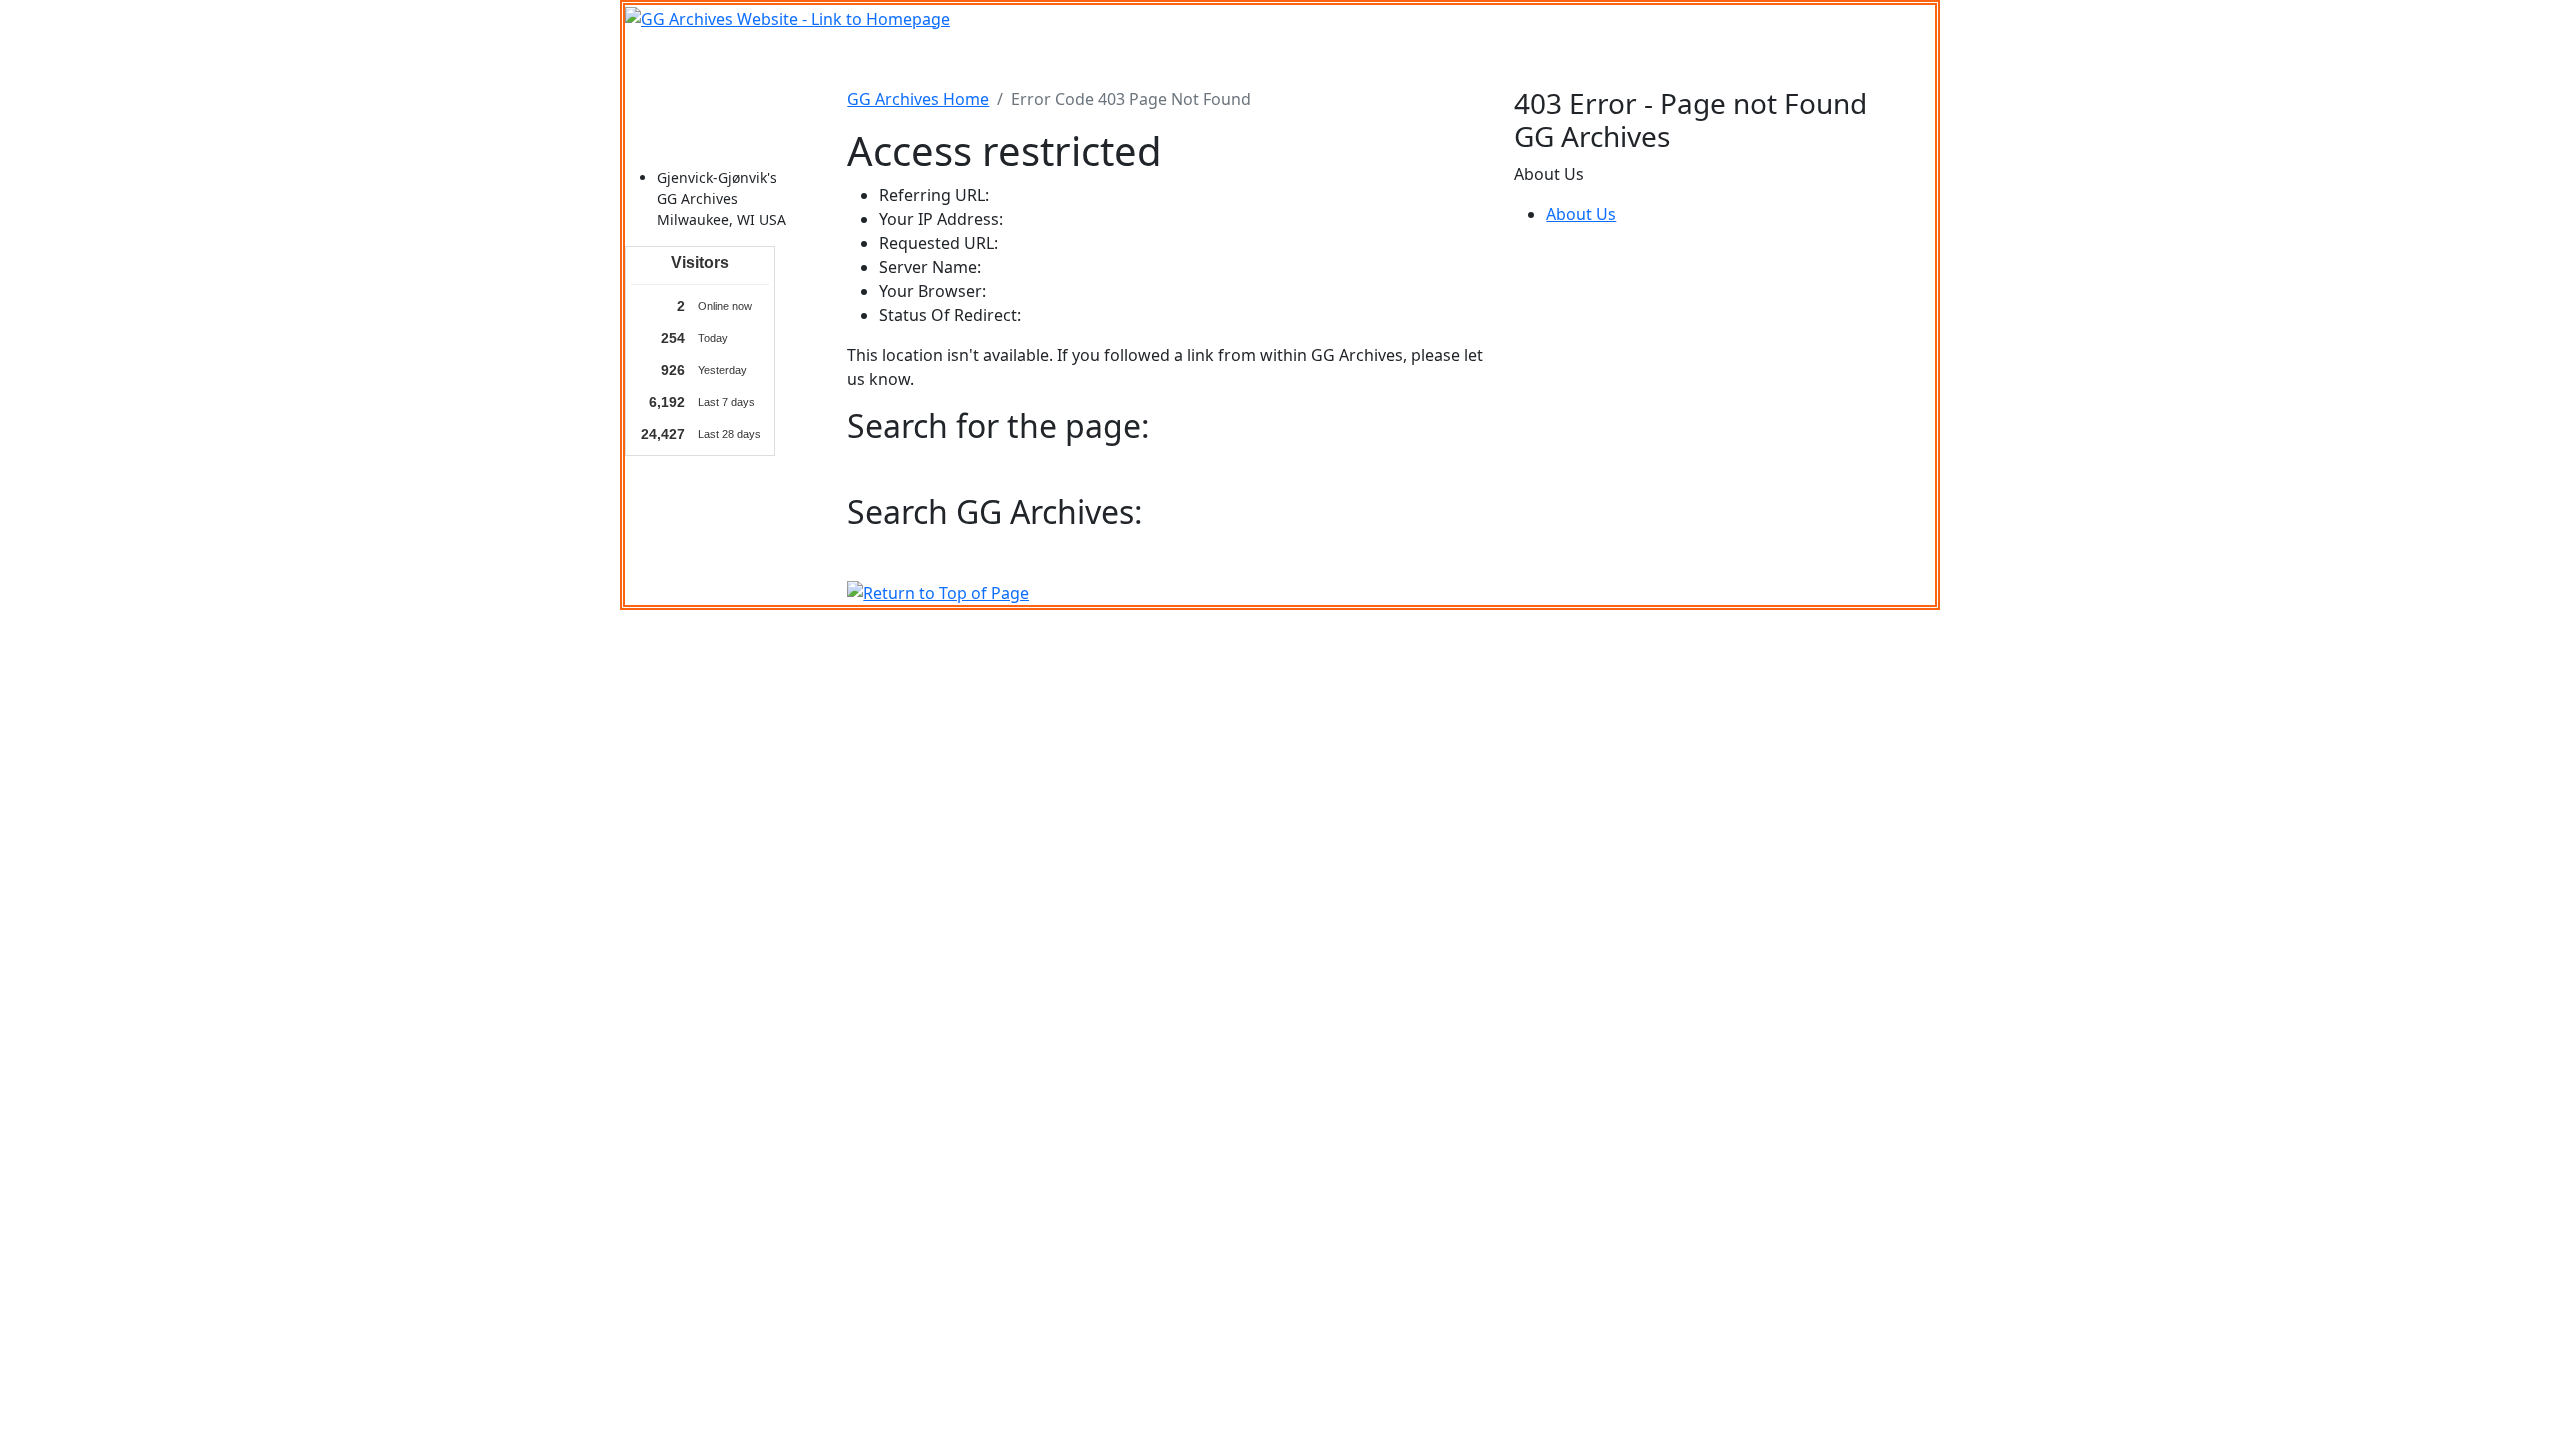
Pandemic (1494, 59)
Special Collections (1618, 59)
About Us (1581, 214)
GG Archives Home (918, 99)
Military (1125, 59)
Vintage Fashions (1326, 59)
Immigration (919, 59)
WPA (1424, 59)
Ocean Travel (1032, 59)
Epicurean (1208, 59)
